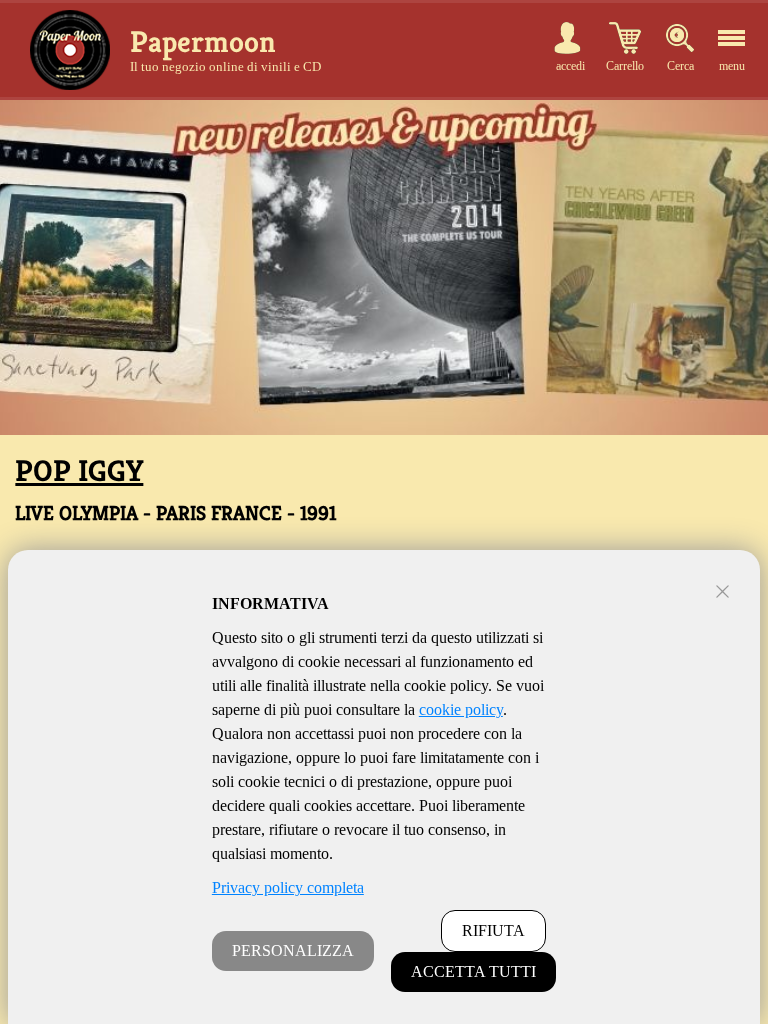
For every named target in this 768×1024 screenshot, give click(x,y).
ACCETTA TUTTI (473, 971)
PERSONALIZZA (293, 950)
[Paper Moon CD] (70, 50)
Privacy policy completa (288, 887)
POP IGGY (79, 471)
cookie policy (461, 709)
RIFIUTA (493, 930)
